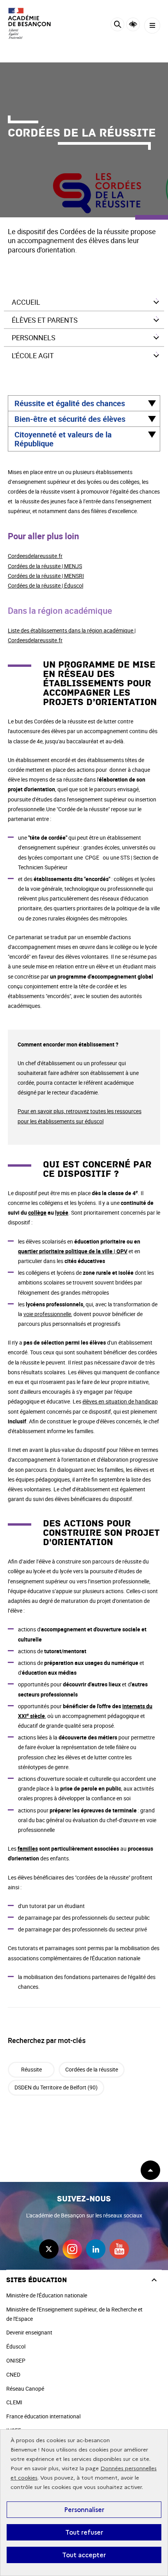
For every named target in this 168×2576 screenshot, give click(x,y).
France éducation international (43, 2416)
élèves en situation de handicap (120, 1401)
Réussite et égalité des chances (70, 403)
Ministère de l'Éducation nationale (47, 2295)
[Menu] (152, 26)
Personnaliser (84, 2510)
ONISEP (16, 2360)
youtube (119, 2249)
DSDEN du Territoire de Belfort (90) (56, 2087)
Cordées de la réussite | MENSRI (46, 576)
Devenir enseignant (29, 2332)
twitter (49, 2249)
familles (28, 1849)
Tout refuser (84, 2532)
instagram (72, 2249)
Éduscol (16, 2346)
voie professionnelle (47, 1314)
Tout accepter (84, 2555)
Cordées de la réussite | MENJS (45, 566)
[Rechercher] (117, 26)
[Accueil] (29, 23)
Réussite (31, 2069)
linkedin (96, 2249)
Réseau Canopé (25, 2389)
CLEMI (14, 2402)
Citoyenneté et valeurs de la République (63, 439)
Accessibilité (133, 24)
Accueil (26, 302)
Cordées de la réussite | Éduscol (46, 585)
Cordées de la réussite (92, 2069)
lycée (62, 1212)
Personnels (34, 338)
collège (37, 1212)
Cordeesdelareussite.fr (35, 556)
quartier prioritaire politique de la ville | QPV (73, 1251)
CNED (13, 2374)
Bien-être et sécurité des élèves (70, 419)
